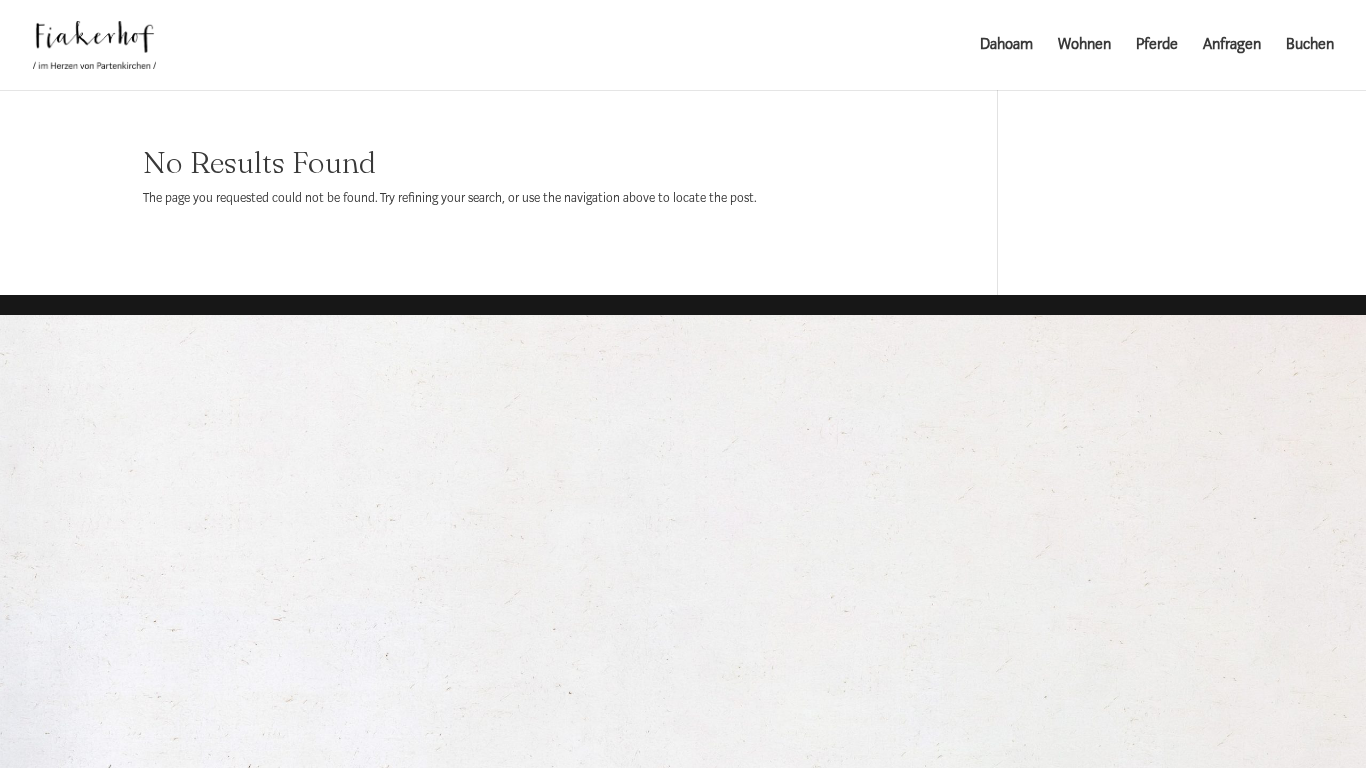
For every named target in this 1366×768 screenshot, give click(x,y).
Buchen (1310, 45)
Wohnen (1084, 45)
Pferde (1157, 45)
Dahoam (1006, 45)
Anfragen (1232, 45)
